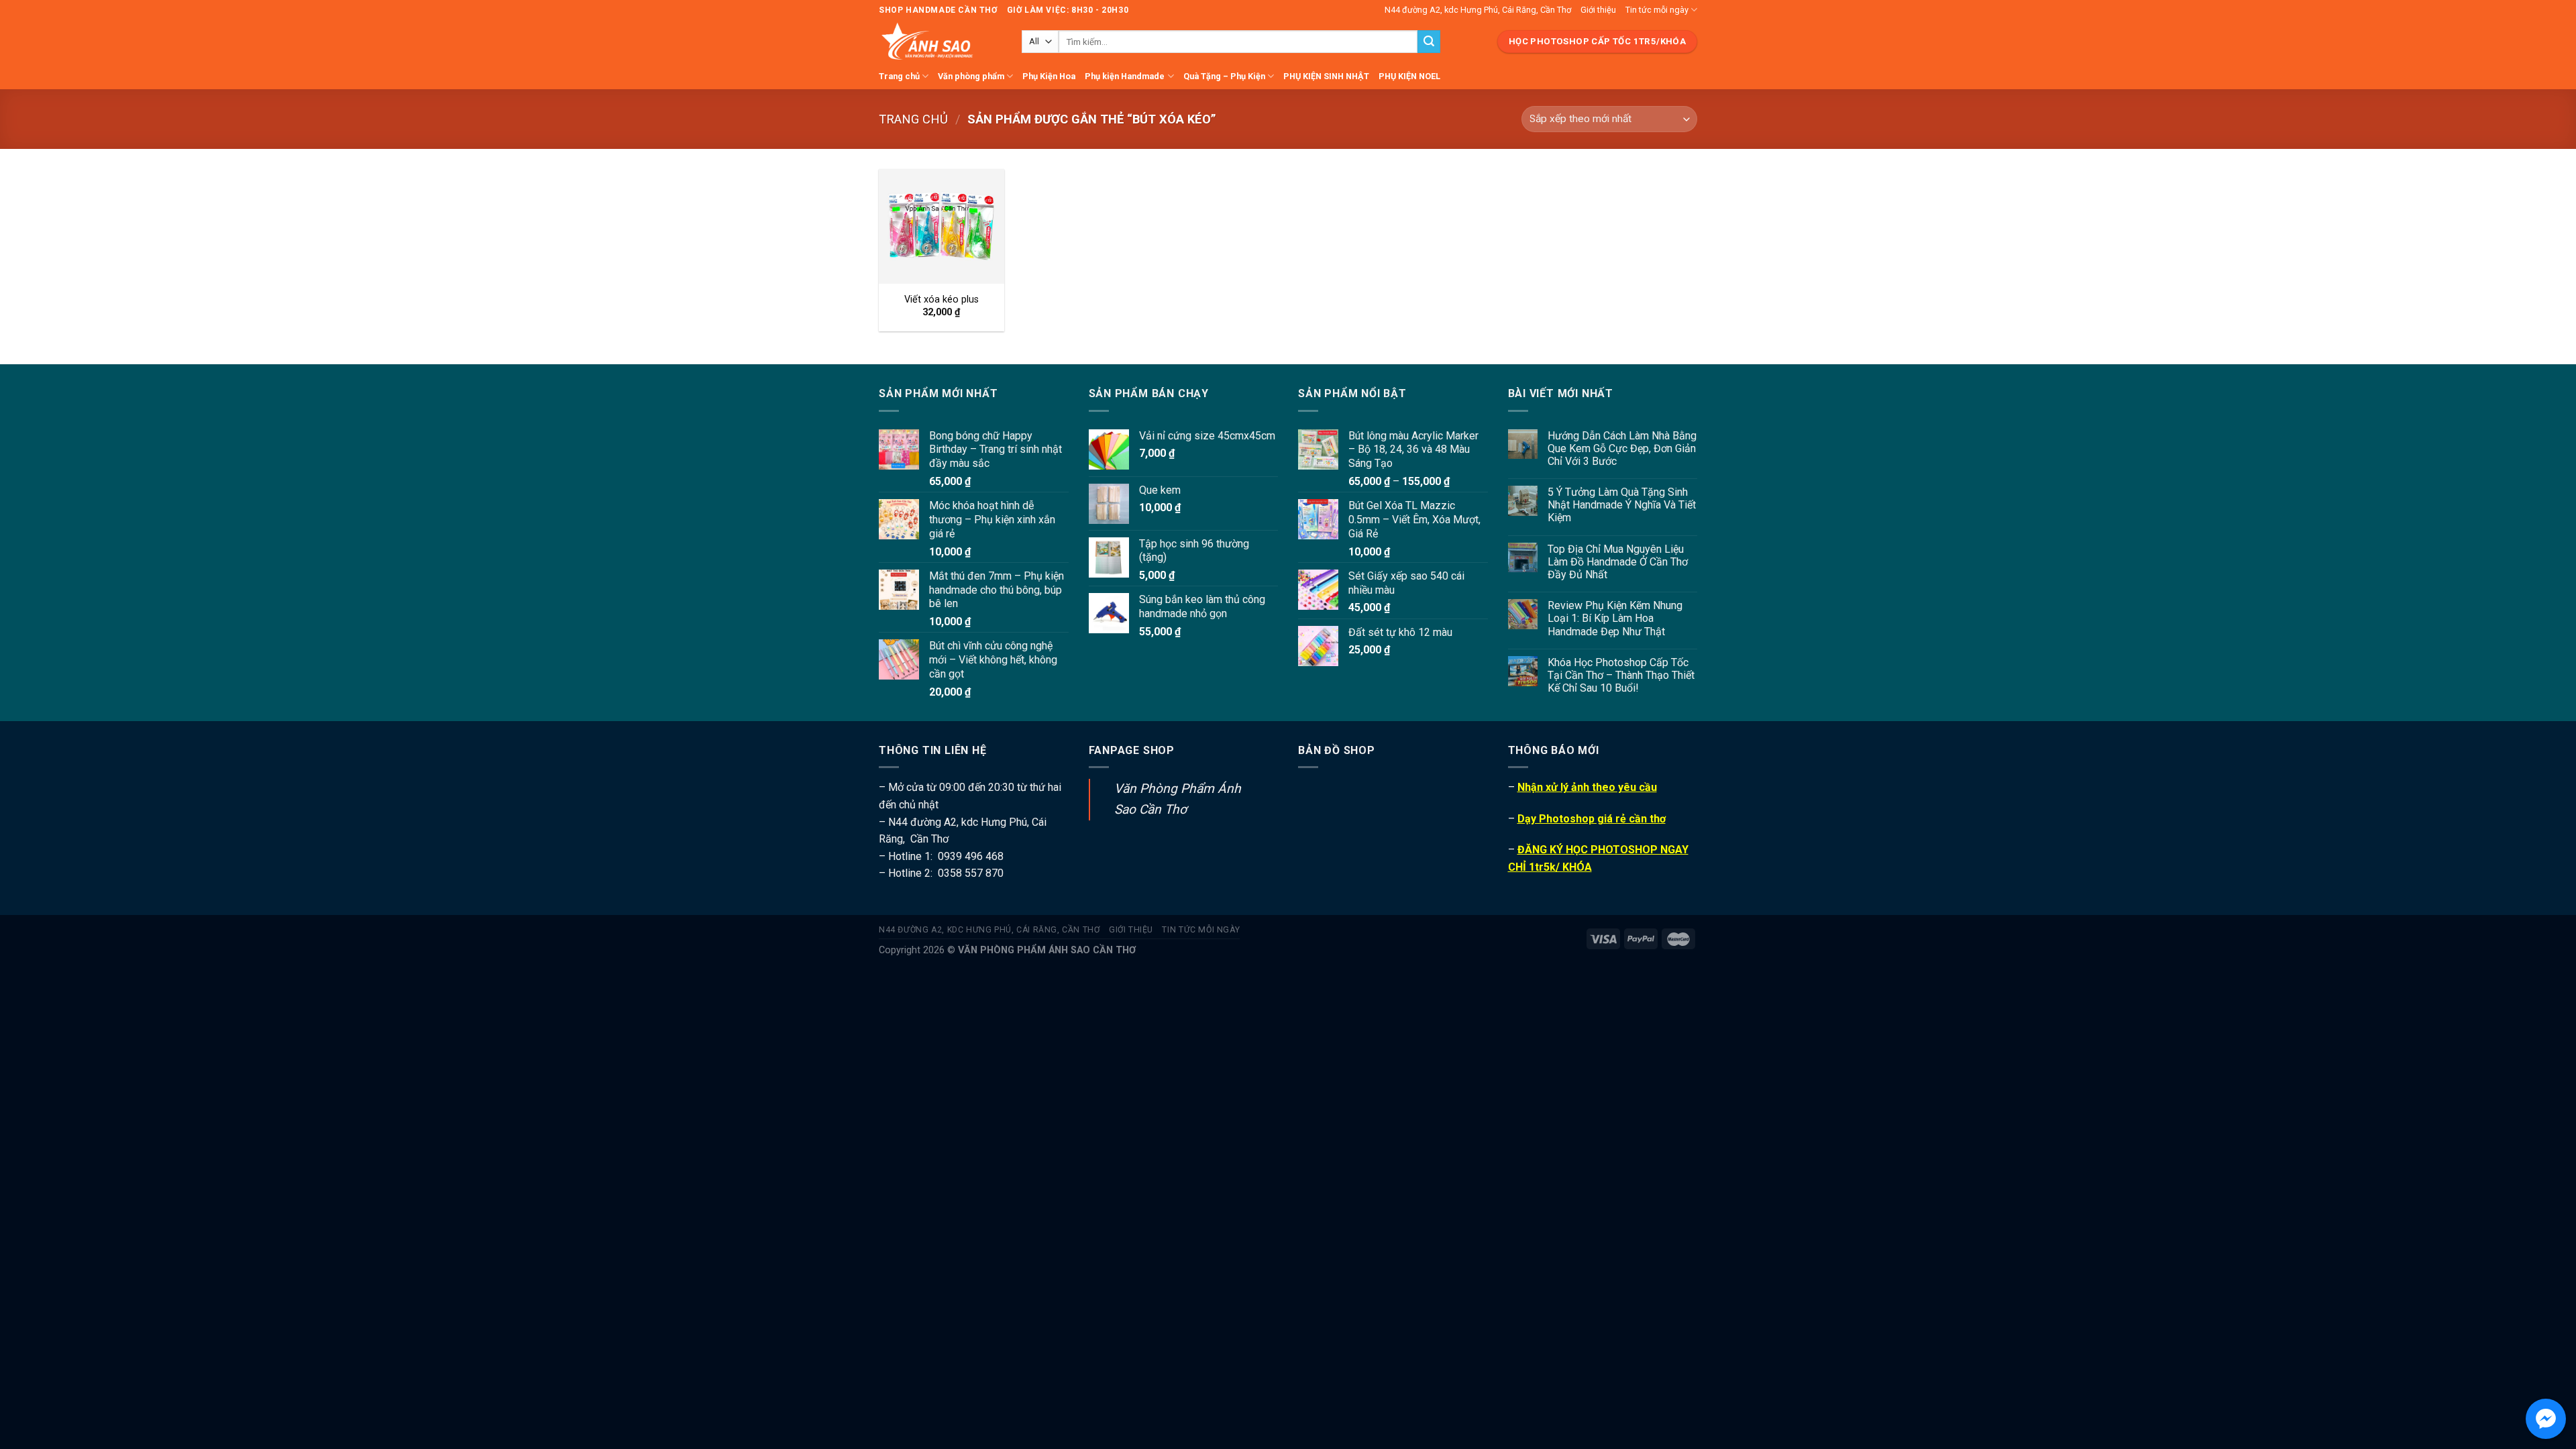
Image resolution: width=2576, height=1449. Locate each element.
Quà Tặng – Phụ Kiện (1224, 76)
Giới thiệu (1598, 10)
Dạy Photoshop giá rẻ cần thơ (1592, 819)
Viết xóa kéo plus (942, 300)
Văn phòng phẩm (971, 76)
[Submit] (1429, 42)
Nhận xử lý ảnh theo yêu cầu (1587, 787)
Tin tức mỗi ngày (1657, 10)
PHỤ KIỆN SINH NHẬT (1326, 76)
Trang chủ (899, 76)
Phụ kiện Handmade (1125, 76)
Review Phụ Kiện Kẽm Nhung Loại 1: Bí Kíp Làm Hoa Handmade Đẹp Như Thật (1615, 618)
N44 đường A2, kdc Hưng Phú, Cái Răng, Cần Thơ (1478, 10)
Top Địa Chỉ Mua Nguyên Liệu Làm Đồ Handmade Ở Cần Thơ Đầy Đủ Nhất (1618, 562)
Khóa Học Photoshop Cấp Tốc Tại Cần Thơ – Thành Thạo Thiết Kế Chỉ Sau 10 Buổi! (1621, 675)
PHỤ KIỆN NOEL (1409, 76)
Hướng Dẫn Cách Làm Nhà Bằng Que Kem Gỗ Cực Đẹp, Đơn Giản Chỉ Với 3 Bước (1622, 448)
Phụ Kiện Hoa (1049, 76)
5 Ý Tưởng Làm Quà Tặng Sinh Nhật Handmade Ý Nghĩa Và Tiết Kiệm (1622, 505)
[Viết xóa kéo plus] (942, 226)
